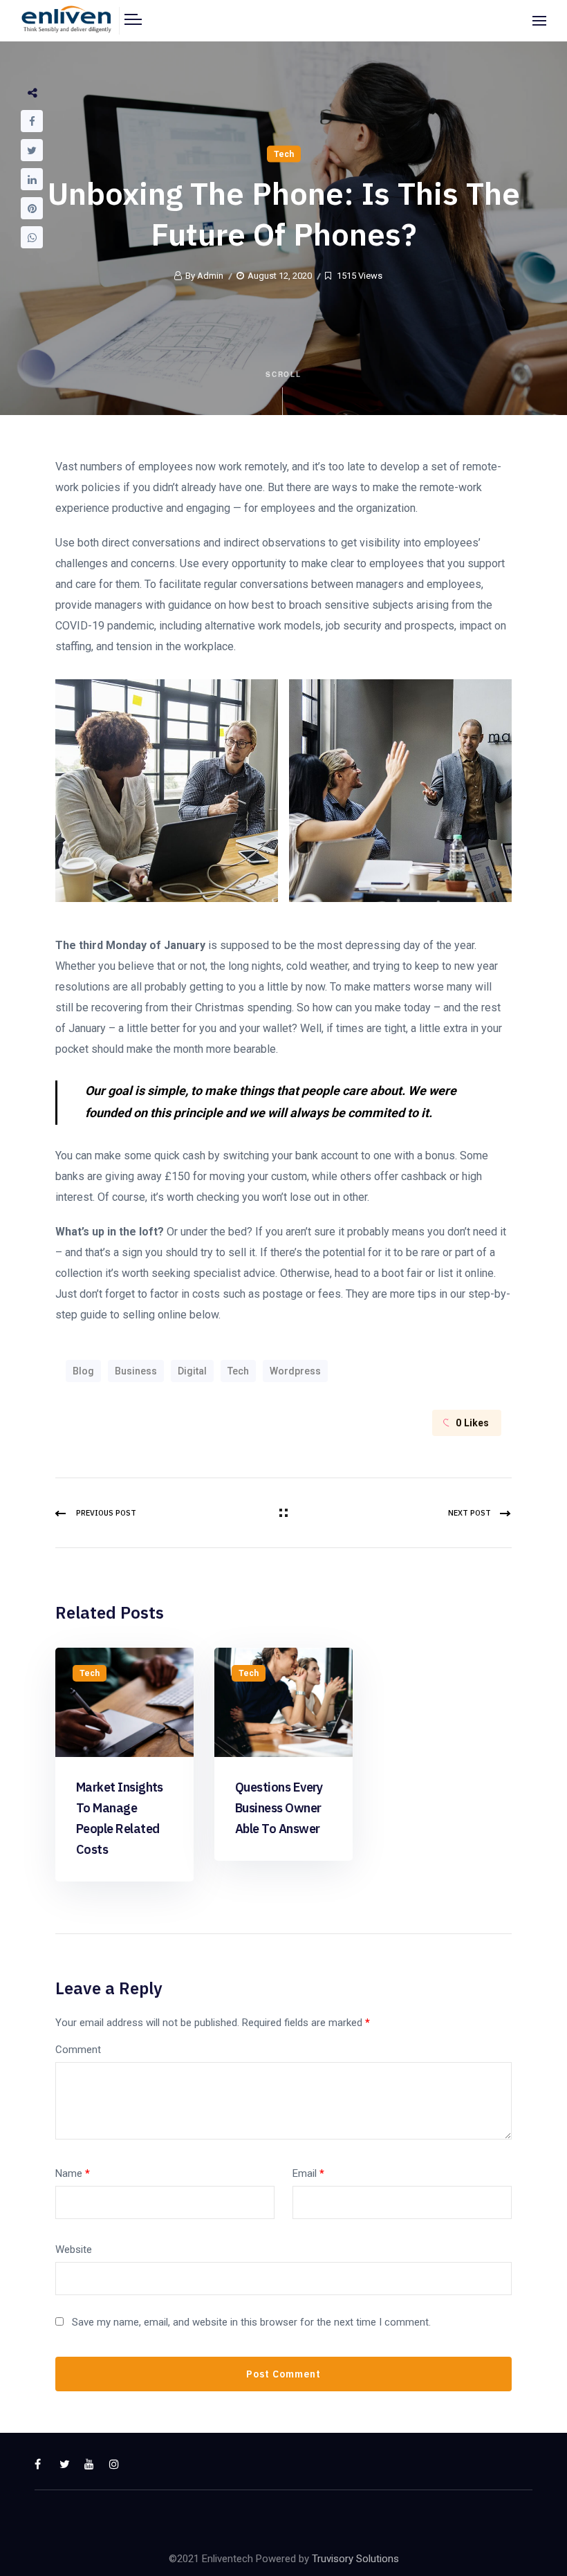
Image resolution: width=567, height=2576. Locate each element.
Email (308, 2173)
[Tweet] (32, 150)
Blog (83, 1371)
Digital (192, 1371)
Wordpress (295, 1371)
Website (74, 2250)
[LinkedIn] (32, 179)
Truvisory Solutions (355, 2559)
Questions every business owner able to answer (279, 1808)
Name (73, 2173)
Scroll (284, 374)
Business (136, 1371)
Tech (284, 154)
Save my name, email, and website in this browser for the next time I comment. (251, 2322)
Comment (78, 2050)
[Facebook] (32, 121)
